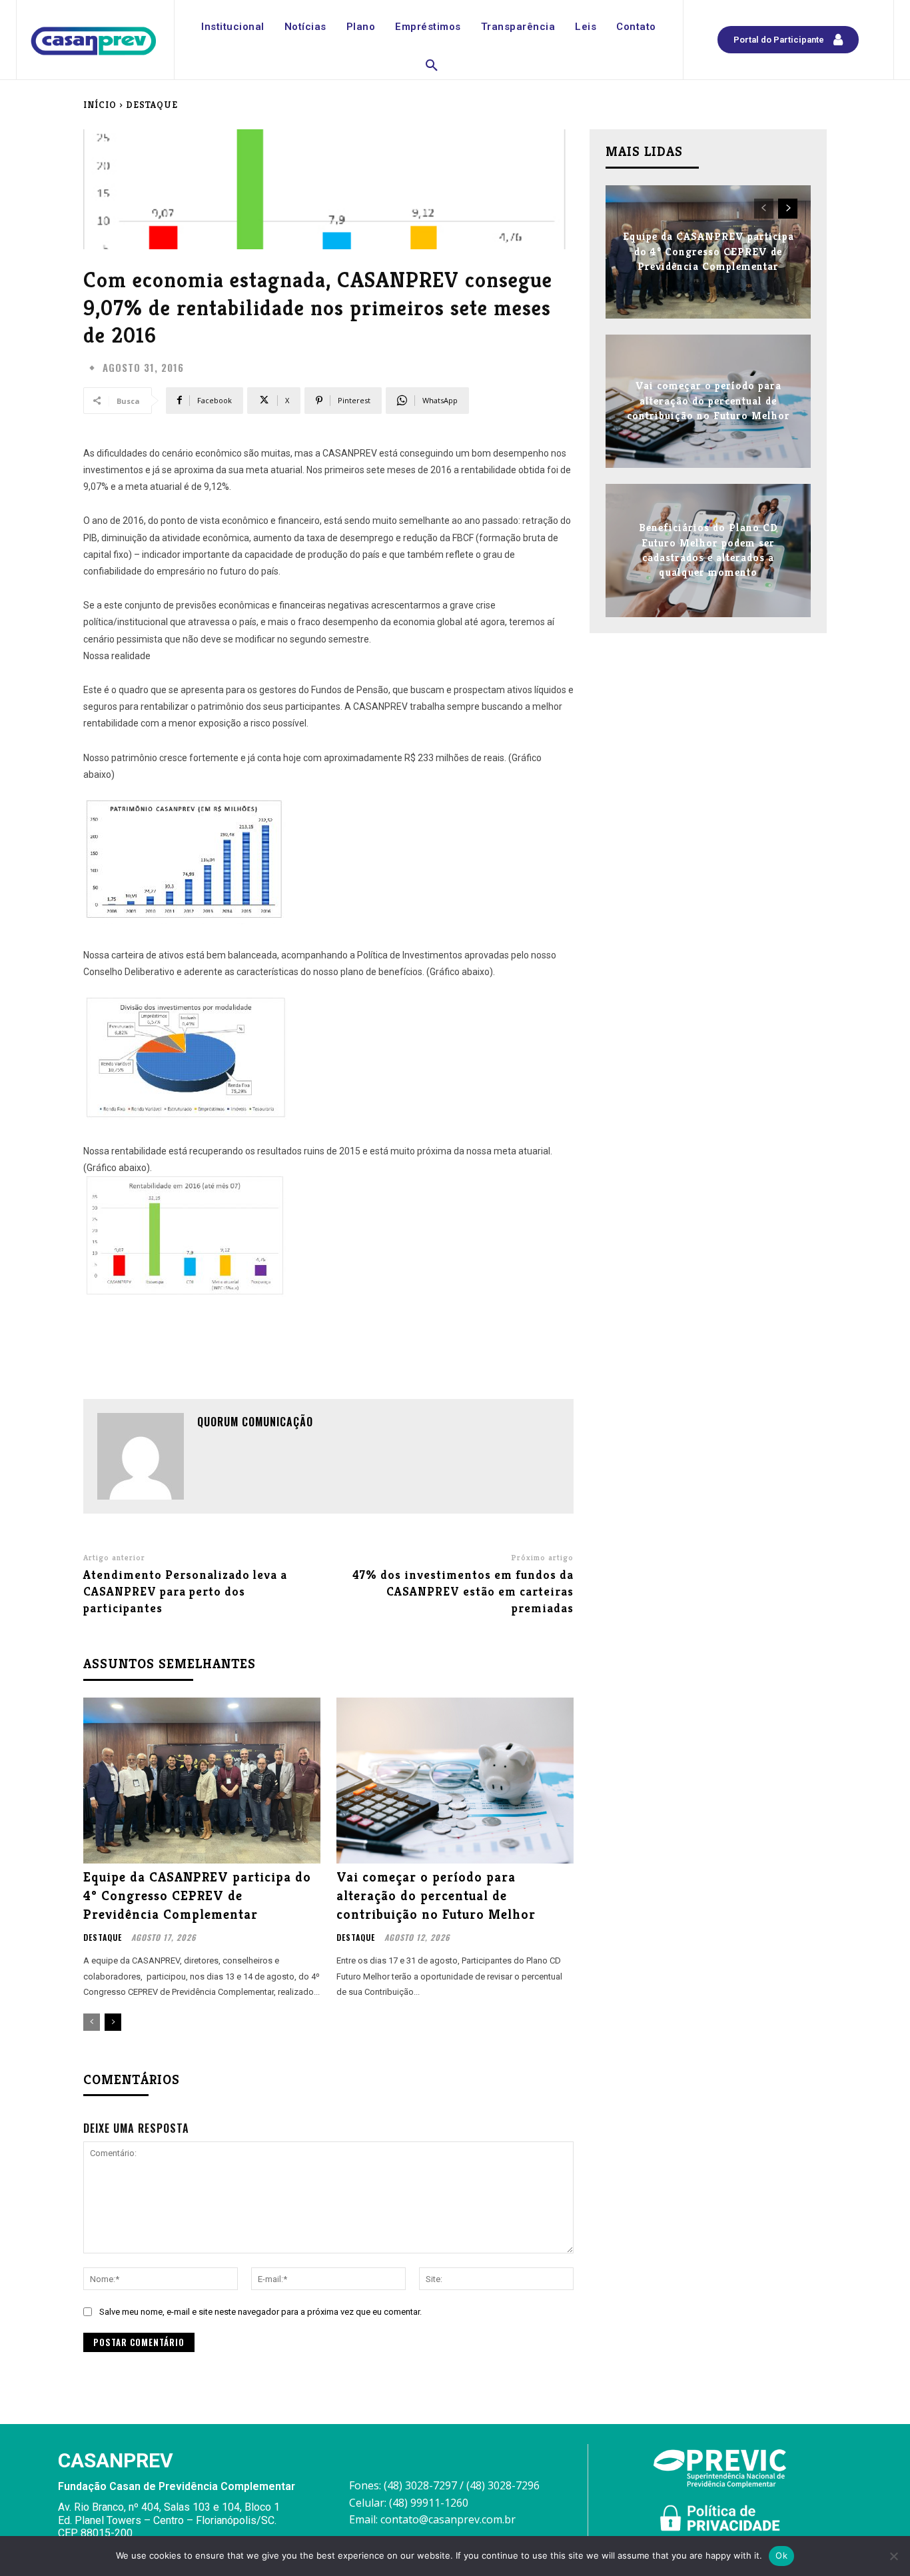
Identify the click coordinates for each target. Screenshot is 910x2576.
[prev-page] (92, 2022)
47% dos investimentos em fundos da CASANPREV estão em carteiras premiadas (463, 1591)
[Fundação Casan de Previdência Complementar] (94, 41)
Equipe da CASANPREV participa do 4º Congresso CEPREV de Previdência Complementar (197, 1896)
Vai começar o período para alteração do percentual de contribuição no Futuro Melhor (436, 1896)
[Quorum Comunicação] (141, 1456)
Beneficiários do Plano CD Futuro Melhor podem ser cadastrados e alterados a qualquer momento (708, 550)
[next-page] (113, 2022)
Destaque (152, 105)
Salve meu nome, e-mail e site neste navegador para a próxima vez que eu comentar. (260, 2312)
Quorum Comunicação (255, 1422)
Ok (781, 2555)
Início (100, 105)
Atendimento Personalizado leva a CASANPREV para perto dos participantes (185, 1591)
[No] (893, 2556)
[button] (432, 66)
